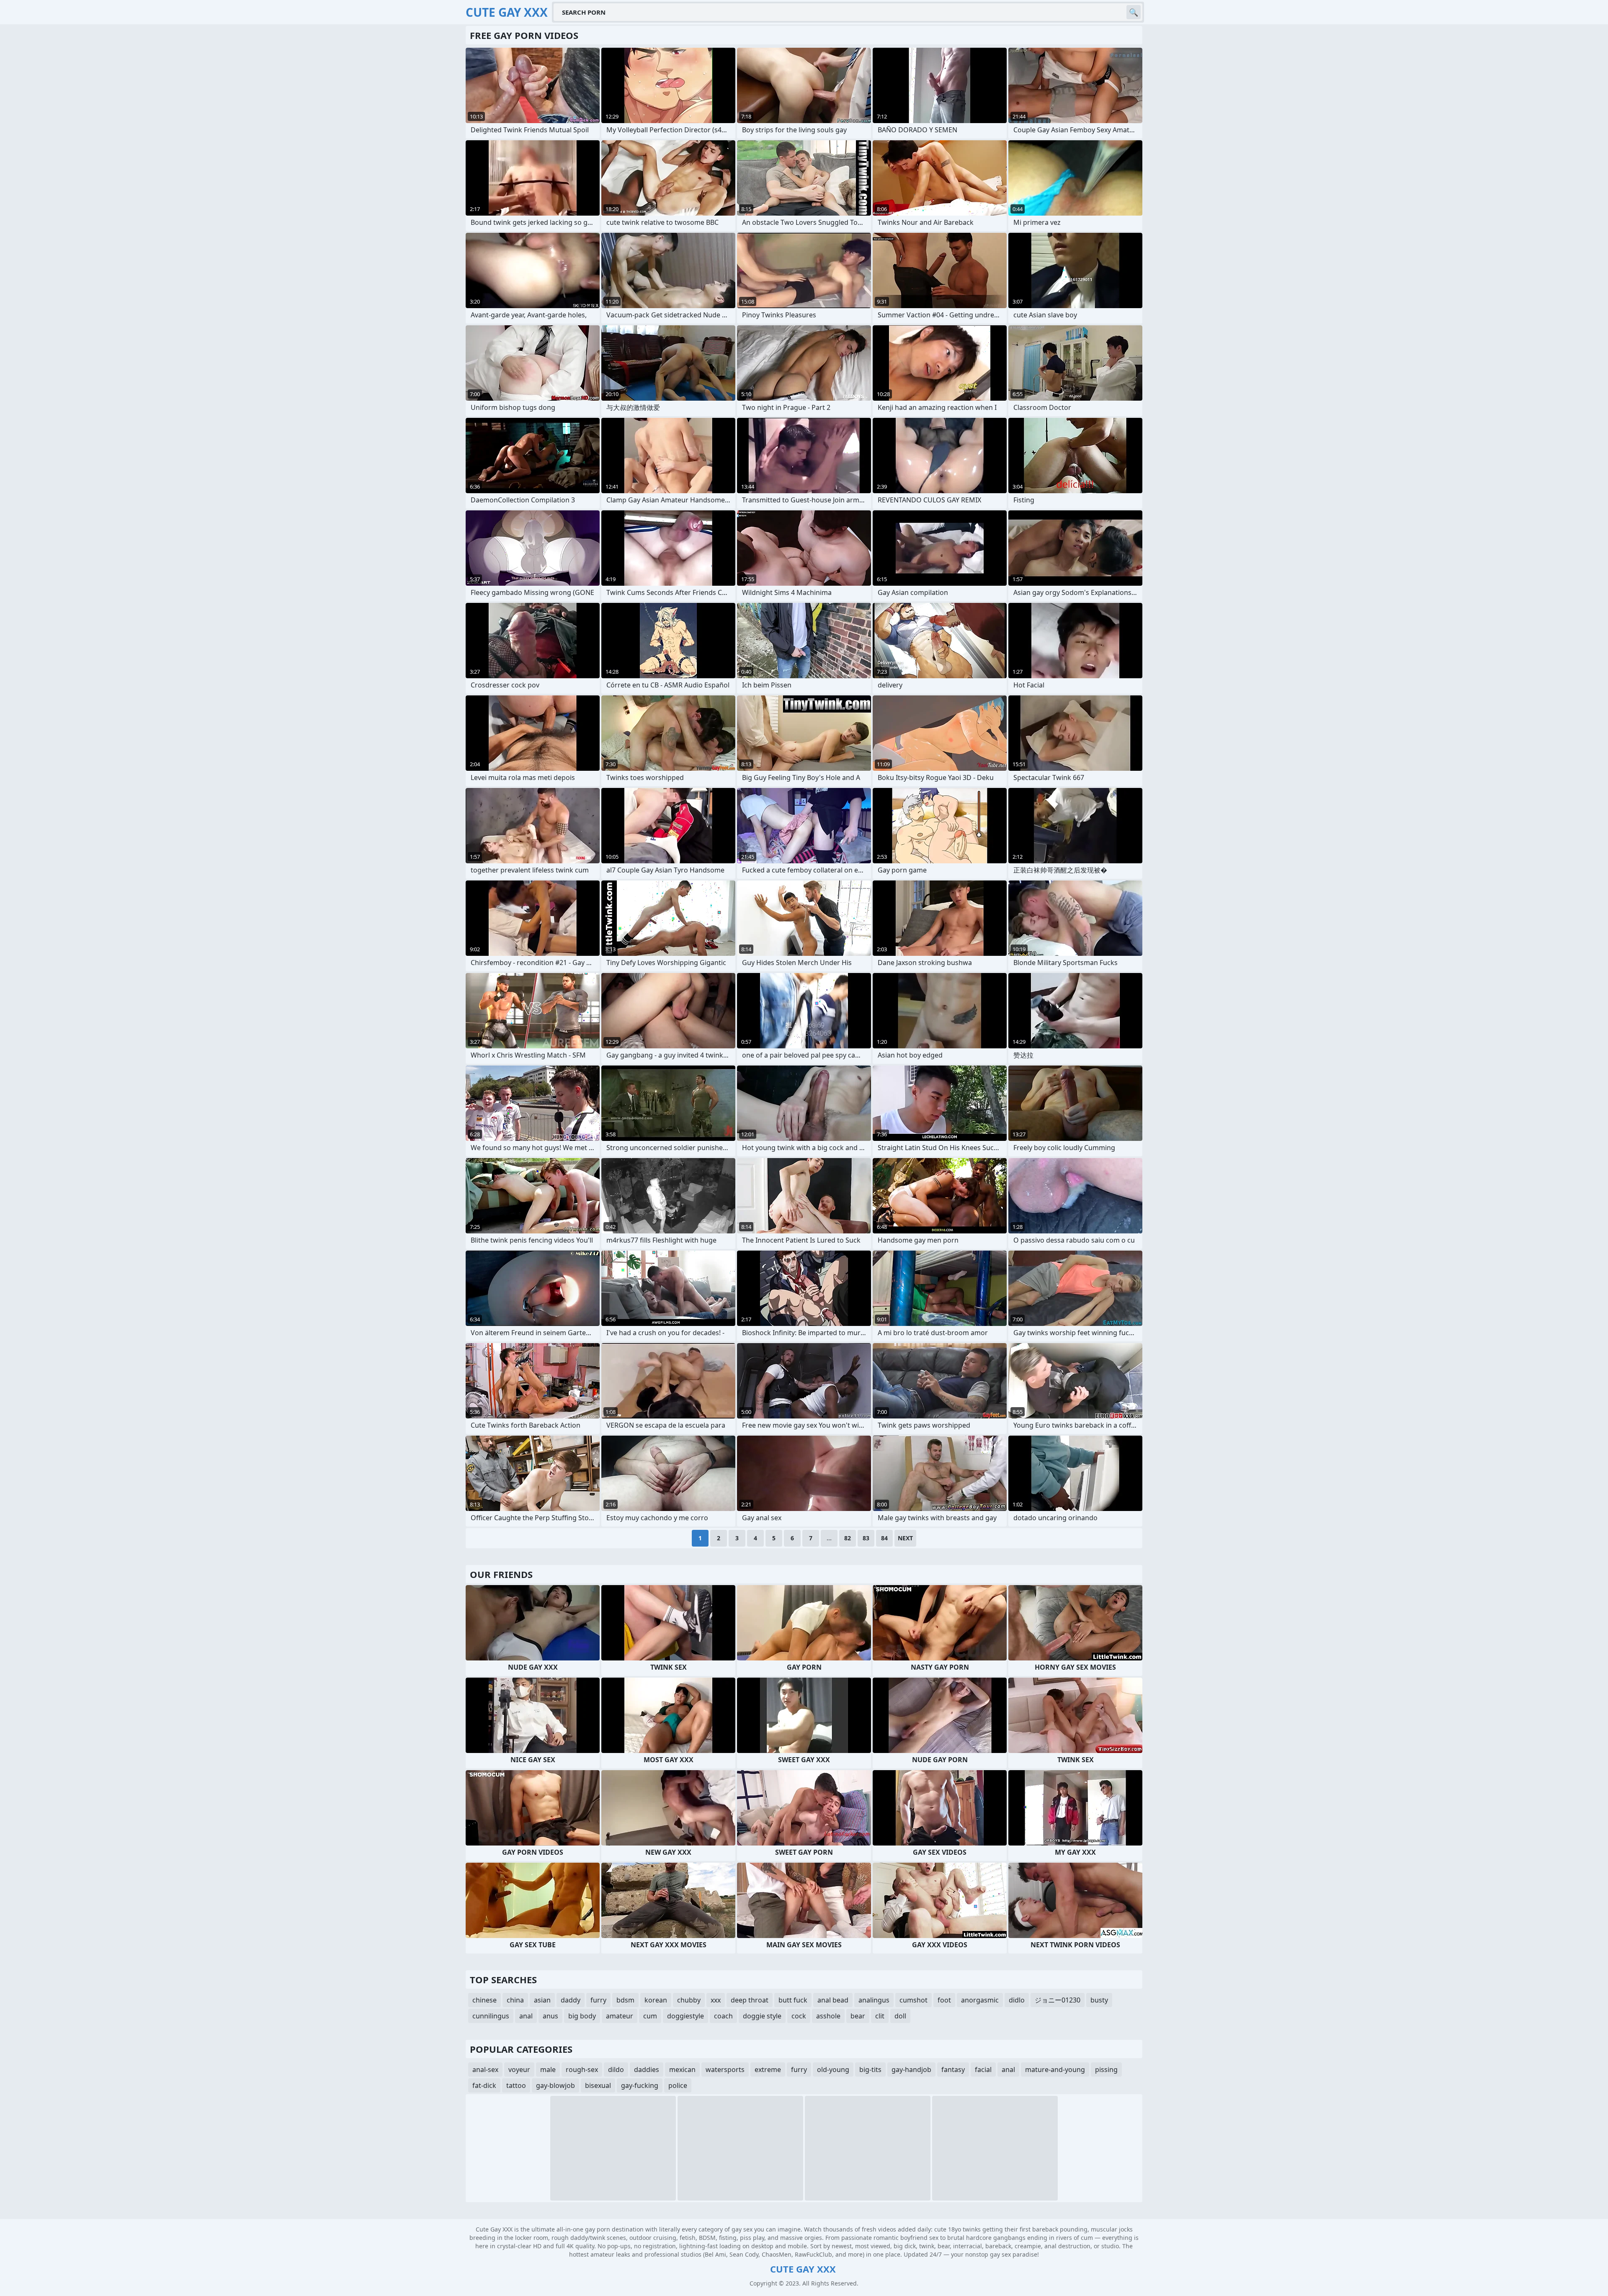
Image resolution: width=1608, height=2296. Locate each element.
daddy (571, 2000)
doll (900, 2016)
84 (884, 1538)
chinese (484, 2000)
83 (866, 1538)
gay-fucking (640, 2085)
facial (983, 2069)
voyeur (519, 2069)
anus (550, 2016)
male (548, 2069)
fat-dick (484, 2085)
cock (799, 2016)
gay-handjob (911, 2069)
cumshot (914, 2000)
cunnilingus (491, 2016)
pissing (1106, 2069)
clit (880, 2016)
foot (944, 2000)
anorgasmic (980, 2000)
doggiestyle (685, 2016)
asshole (828, 2016)
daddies (647, 2069)
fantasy (953, 2069)
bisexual (598, 2085)
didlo (1017, 2000)
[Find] (1134, 12)
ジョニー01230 (1058, 2000)
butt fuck (793, 2000)
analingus (874, 2000)
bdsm (625, 2000)
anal (526, 2016)
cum (650, 2016)
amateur (620, 2016)
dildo (616, 2069)
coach (723, 2016)
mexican (682, 2069)
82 (848, 1538)
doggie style (762, 2016)
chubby (689, 2000)
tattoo (516, 2085)
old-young (833, 2069)
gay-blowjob (555, 2085)
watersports (725, 2069)
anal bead (833, 2000)
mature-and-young (1055, 2069)
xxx (716, 2000)
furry (598, 2000)
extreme (768, 2069)
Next (905, 1538)
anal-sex (485, 2069)
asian (542, 2000)
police (678, 2085)
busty (1099, 2000)
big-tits (870, 2069)
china (515, 2000)
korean (656, 2000)
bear (858, 2016)
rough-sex (582, 2069)
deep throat (750, 2000)
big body (582, 2016)
